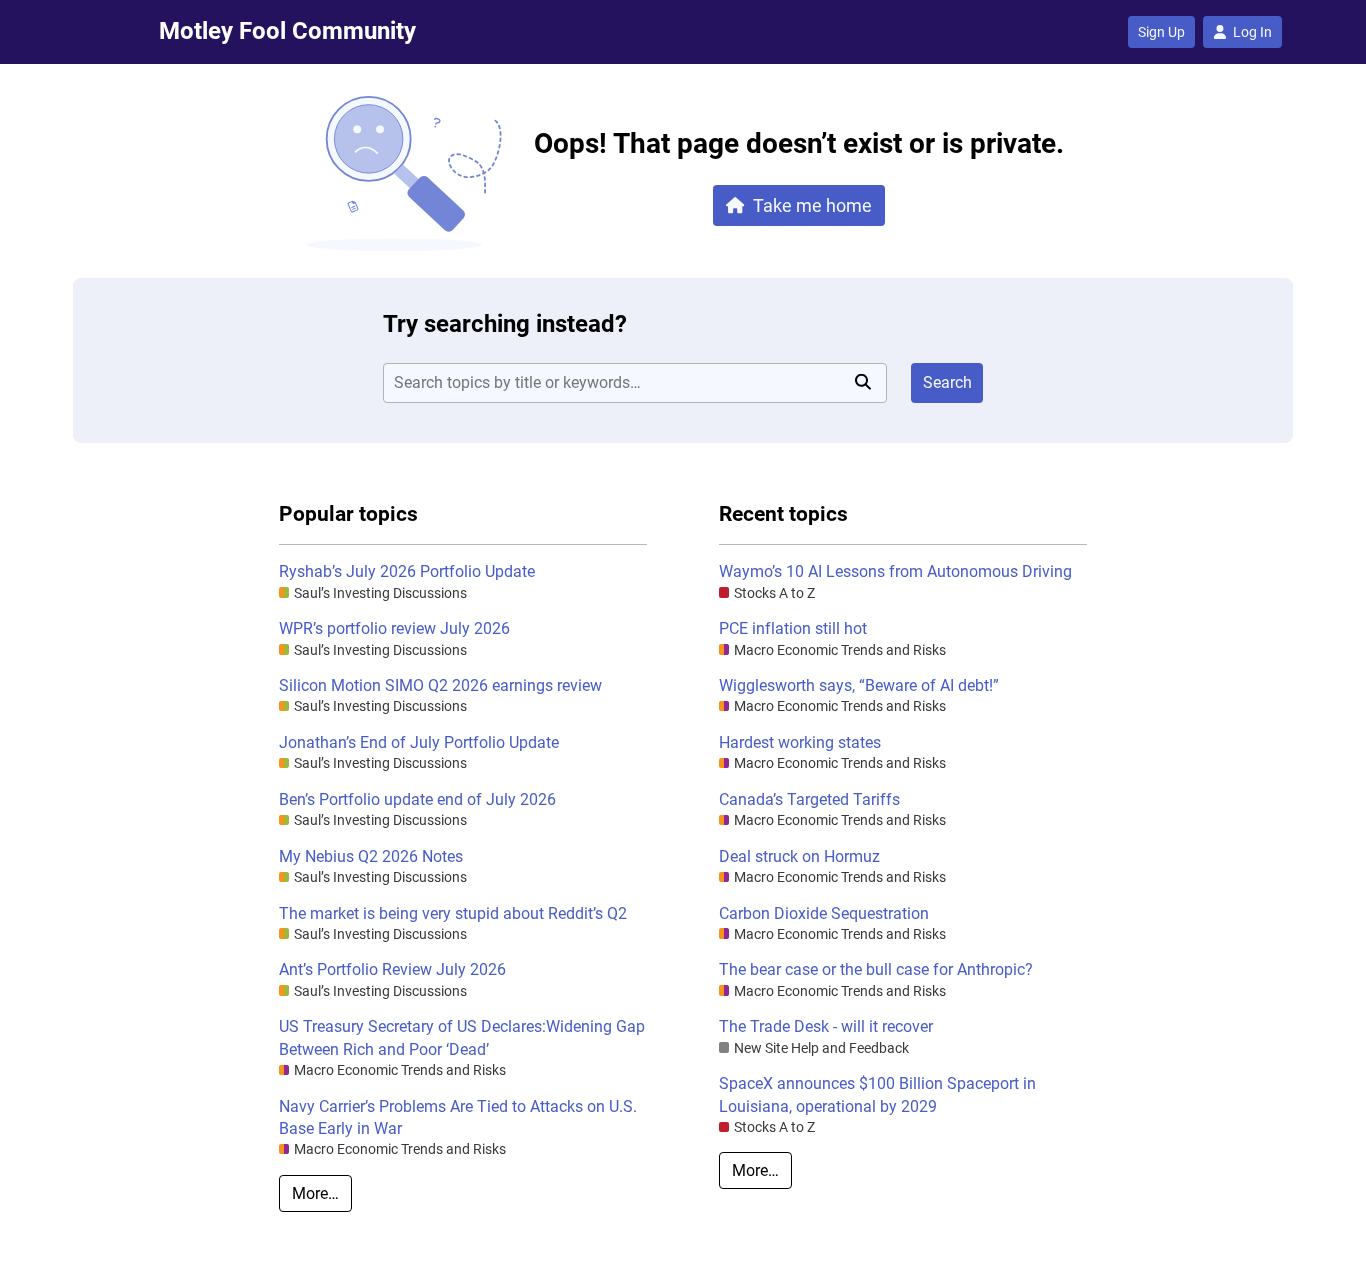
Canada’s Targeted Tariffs (809, 799)
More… (315, 1193)
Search (947, 382)
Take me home (812, 205)
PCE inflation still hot (793, 628)
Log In (1252, 32)
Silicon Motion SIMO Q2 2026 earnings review (440, 685)
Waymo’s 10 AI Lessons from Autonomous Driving (895, 571)
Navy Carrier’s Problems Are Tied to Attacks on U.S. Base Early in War (458, 1117)
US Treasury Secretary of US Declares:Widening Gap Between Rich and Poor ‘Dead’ (462, 1037)
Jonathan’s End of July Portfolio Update (419, 742)
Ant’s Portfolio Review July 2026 (392, 969)
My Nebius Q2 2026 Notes (371, 856)
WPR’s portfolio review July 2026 (394, 628)
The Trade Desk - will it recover (826, 1026)
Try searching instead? (505, 324)
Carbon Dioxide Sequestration (824, 913)
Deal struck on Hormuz (799, 856)
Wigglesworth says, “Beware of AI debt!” (859, 685)
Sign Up (1161, 32)
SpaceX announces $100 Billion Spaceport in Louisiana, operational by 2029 (877, 1094)
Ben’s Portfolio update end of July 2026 (417, 799)
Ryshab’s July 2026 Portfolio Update (407, 571)
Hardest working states (800, 742)
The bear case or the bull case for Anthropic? (876, 969)
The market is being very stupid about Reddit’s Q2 (453, 913)
